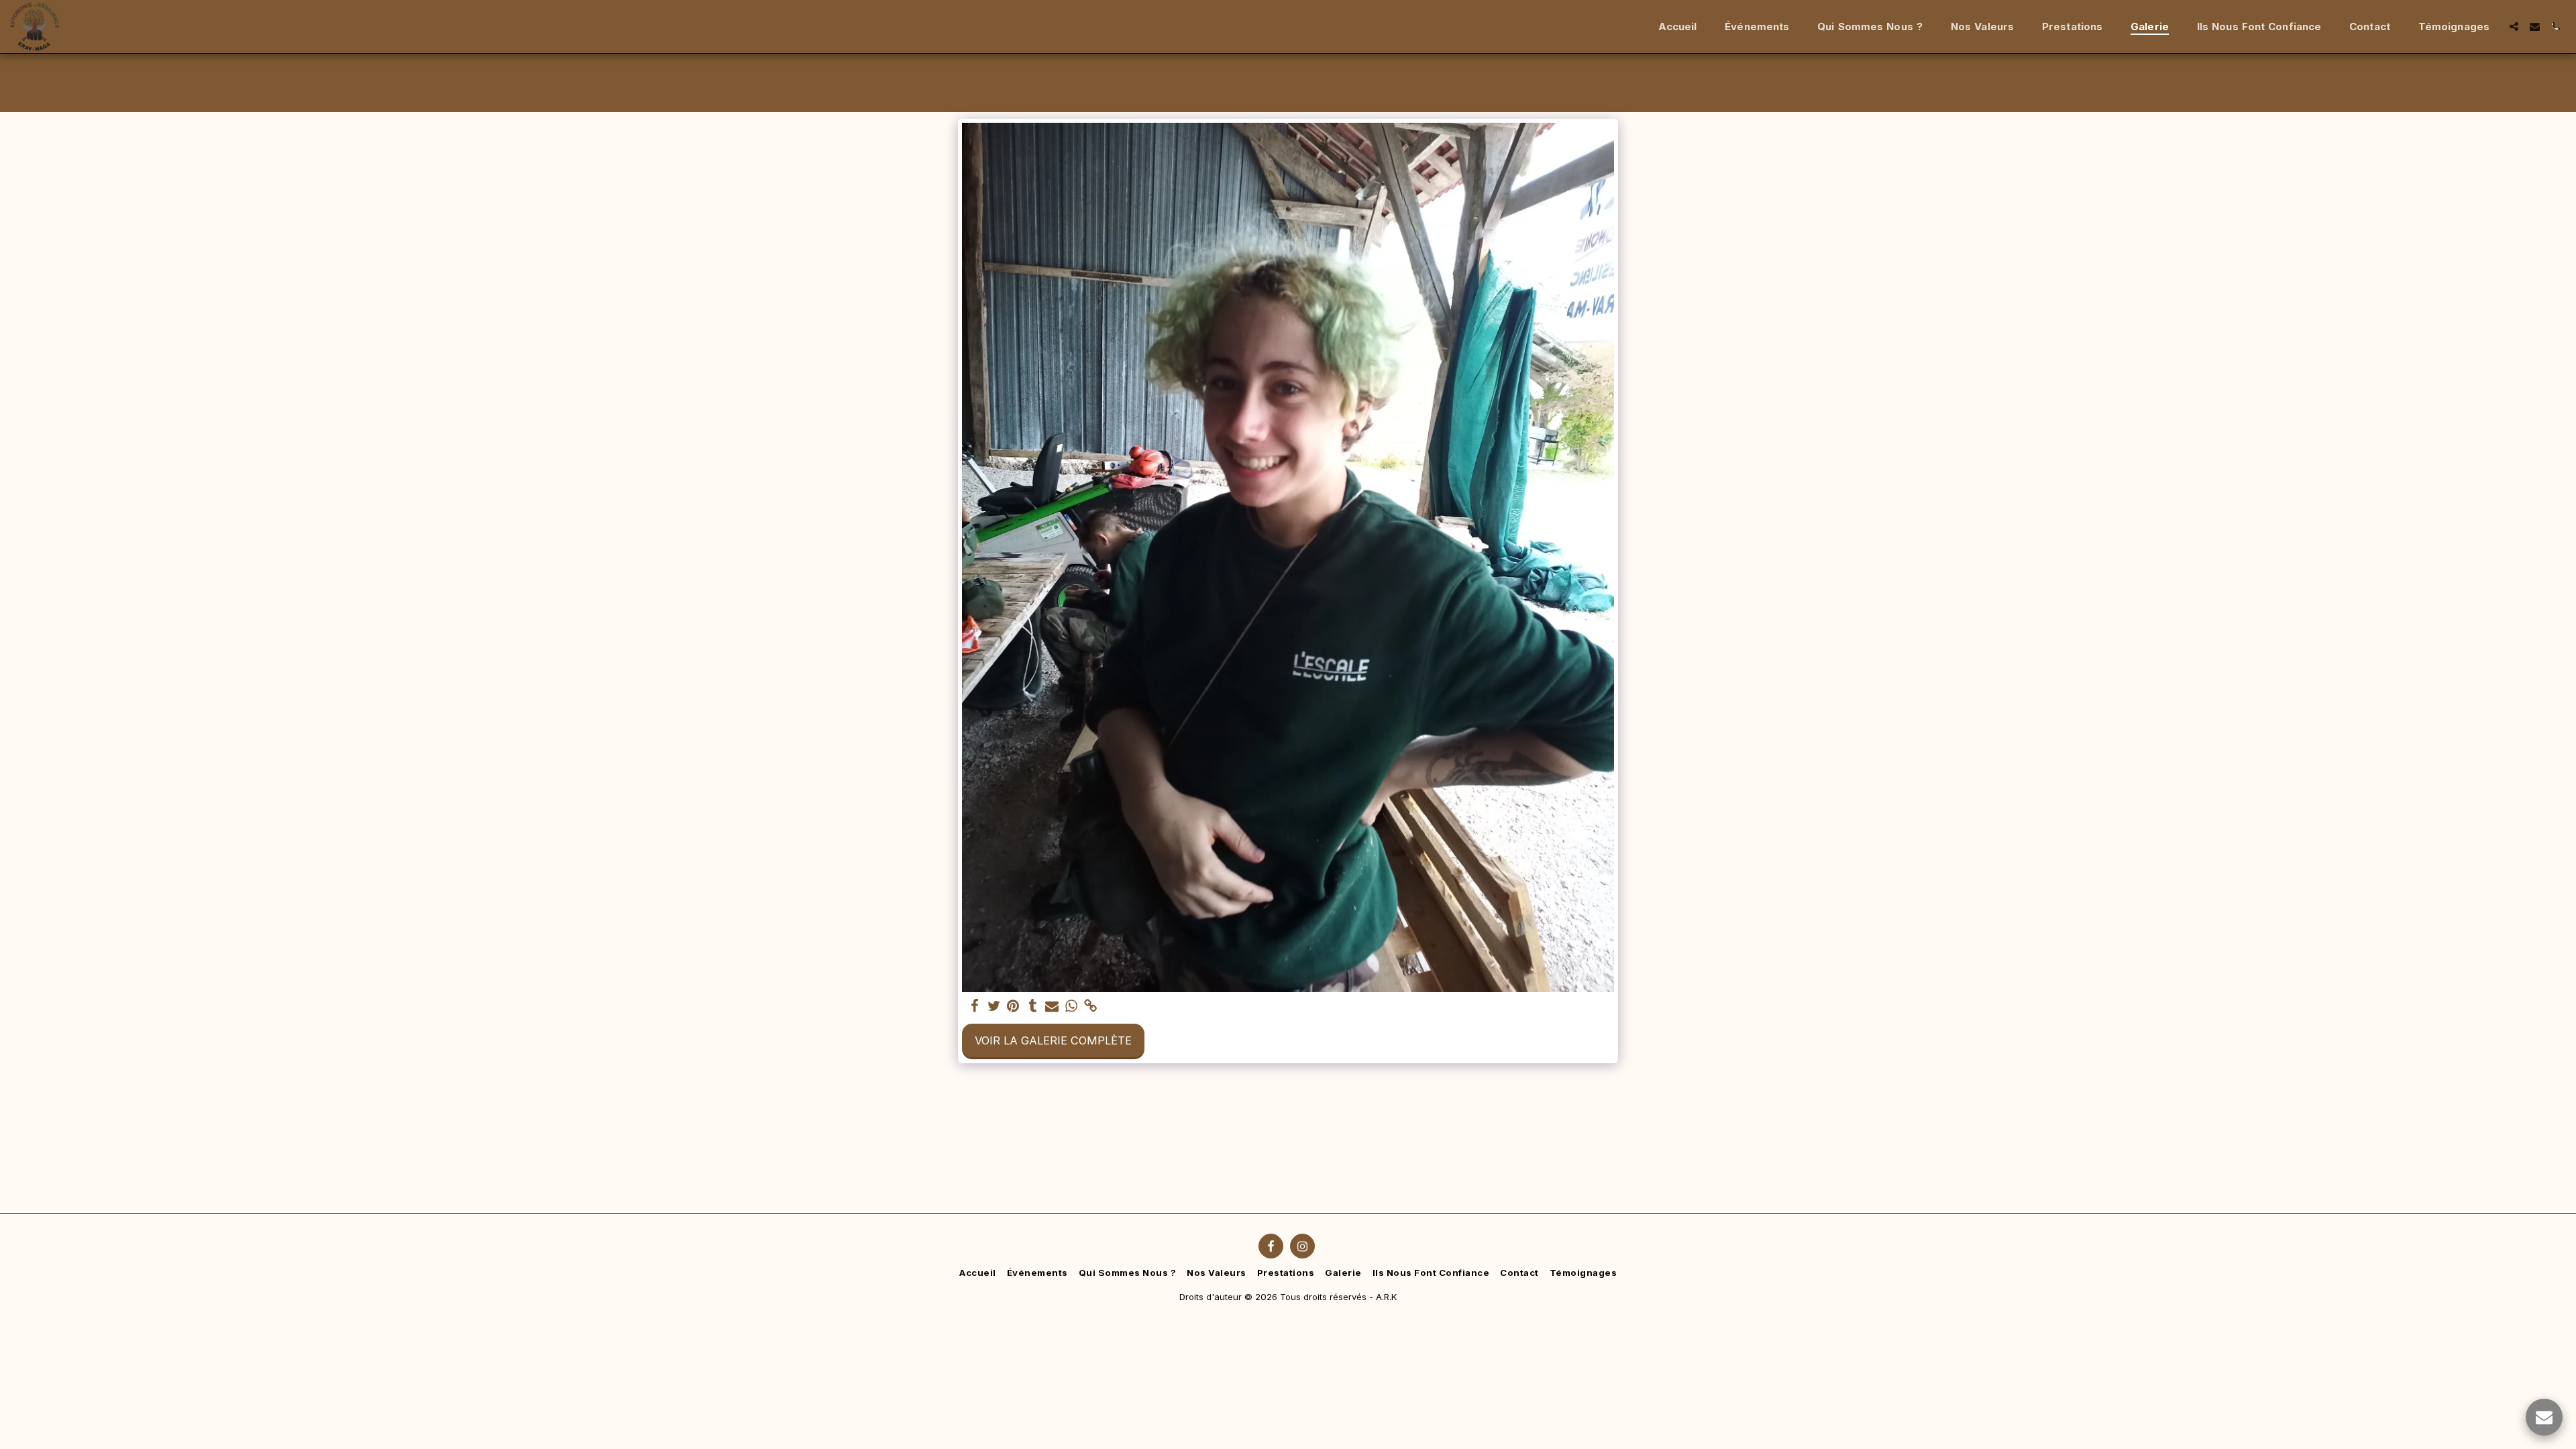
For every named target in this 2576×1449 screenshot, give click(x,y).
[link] (1091, 1006)
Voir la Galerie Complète (1053, 1040)
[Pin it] (1013, 1006)
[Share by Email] (1052, 1006)
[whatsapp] (1072, 1006)
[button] (2514, 26)
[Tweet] (994, 1006)
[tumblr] (1033, 1006)
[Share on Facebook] (974, 1006)
